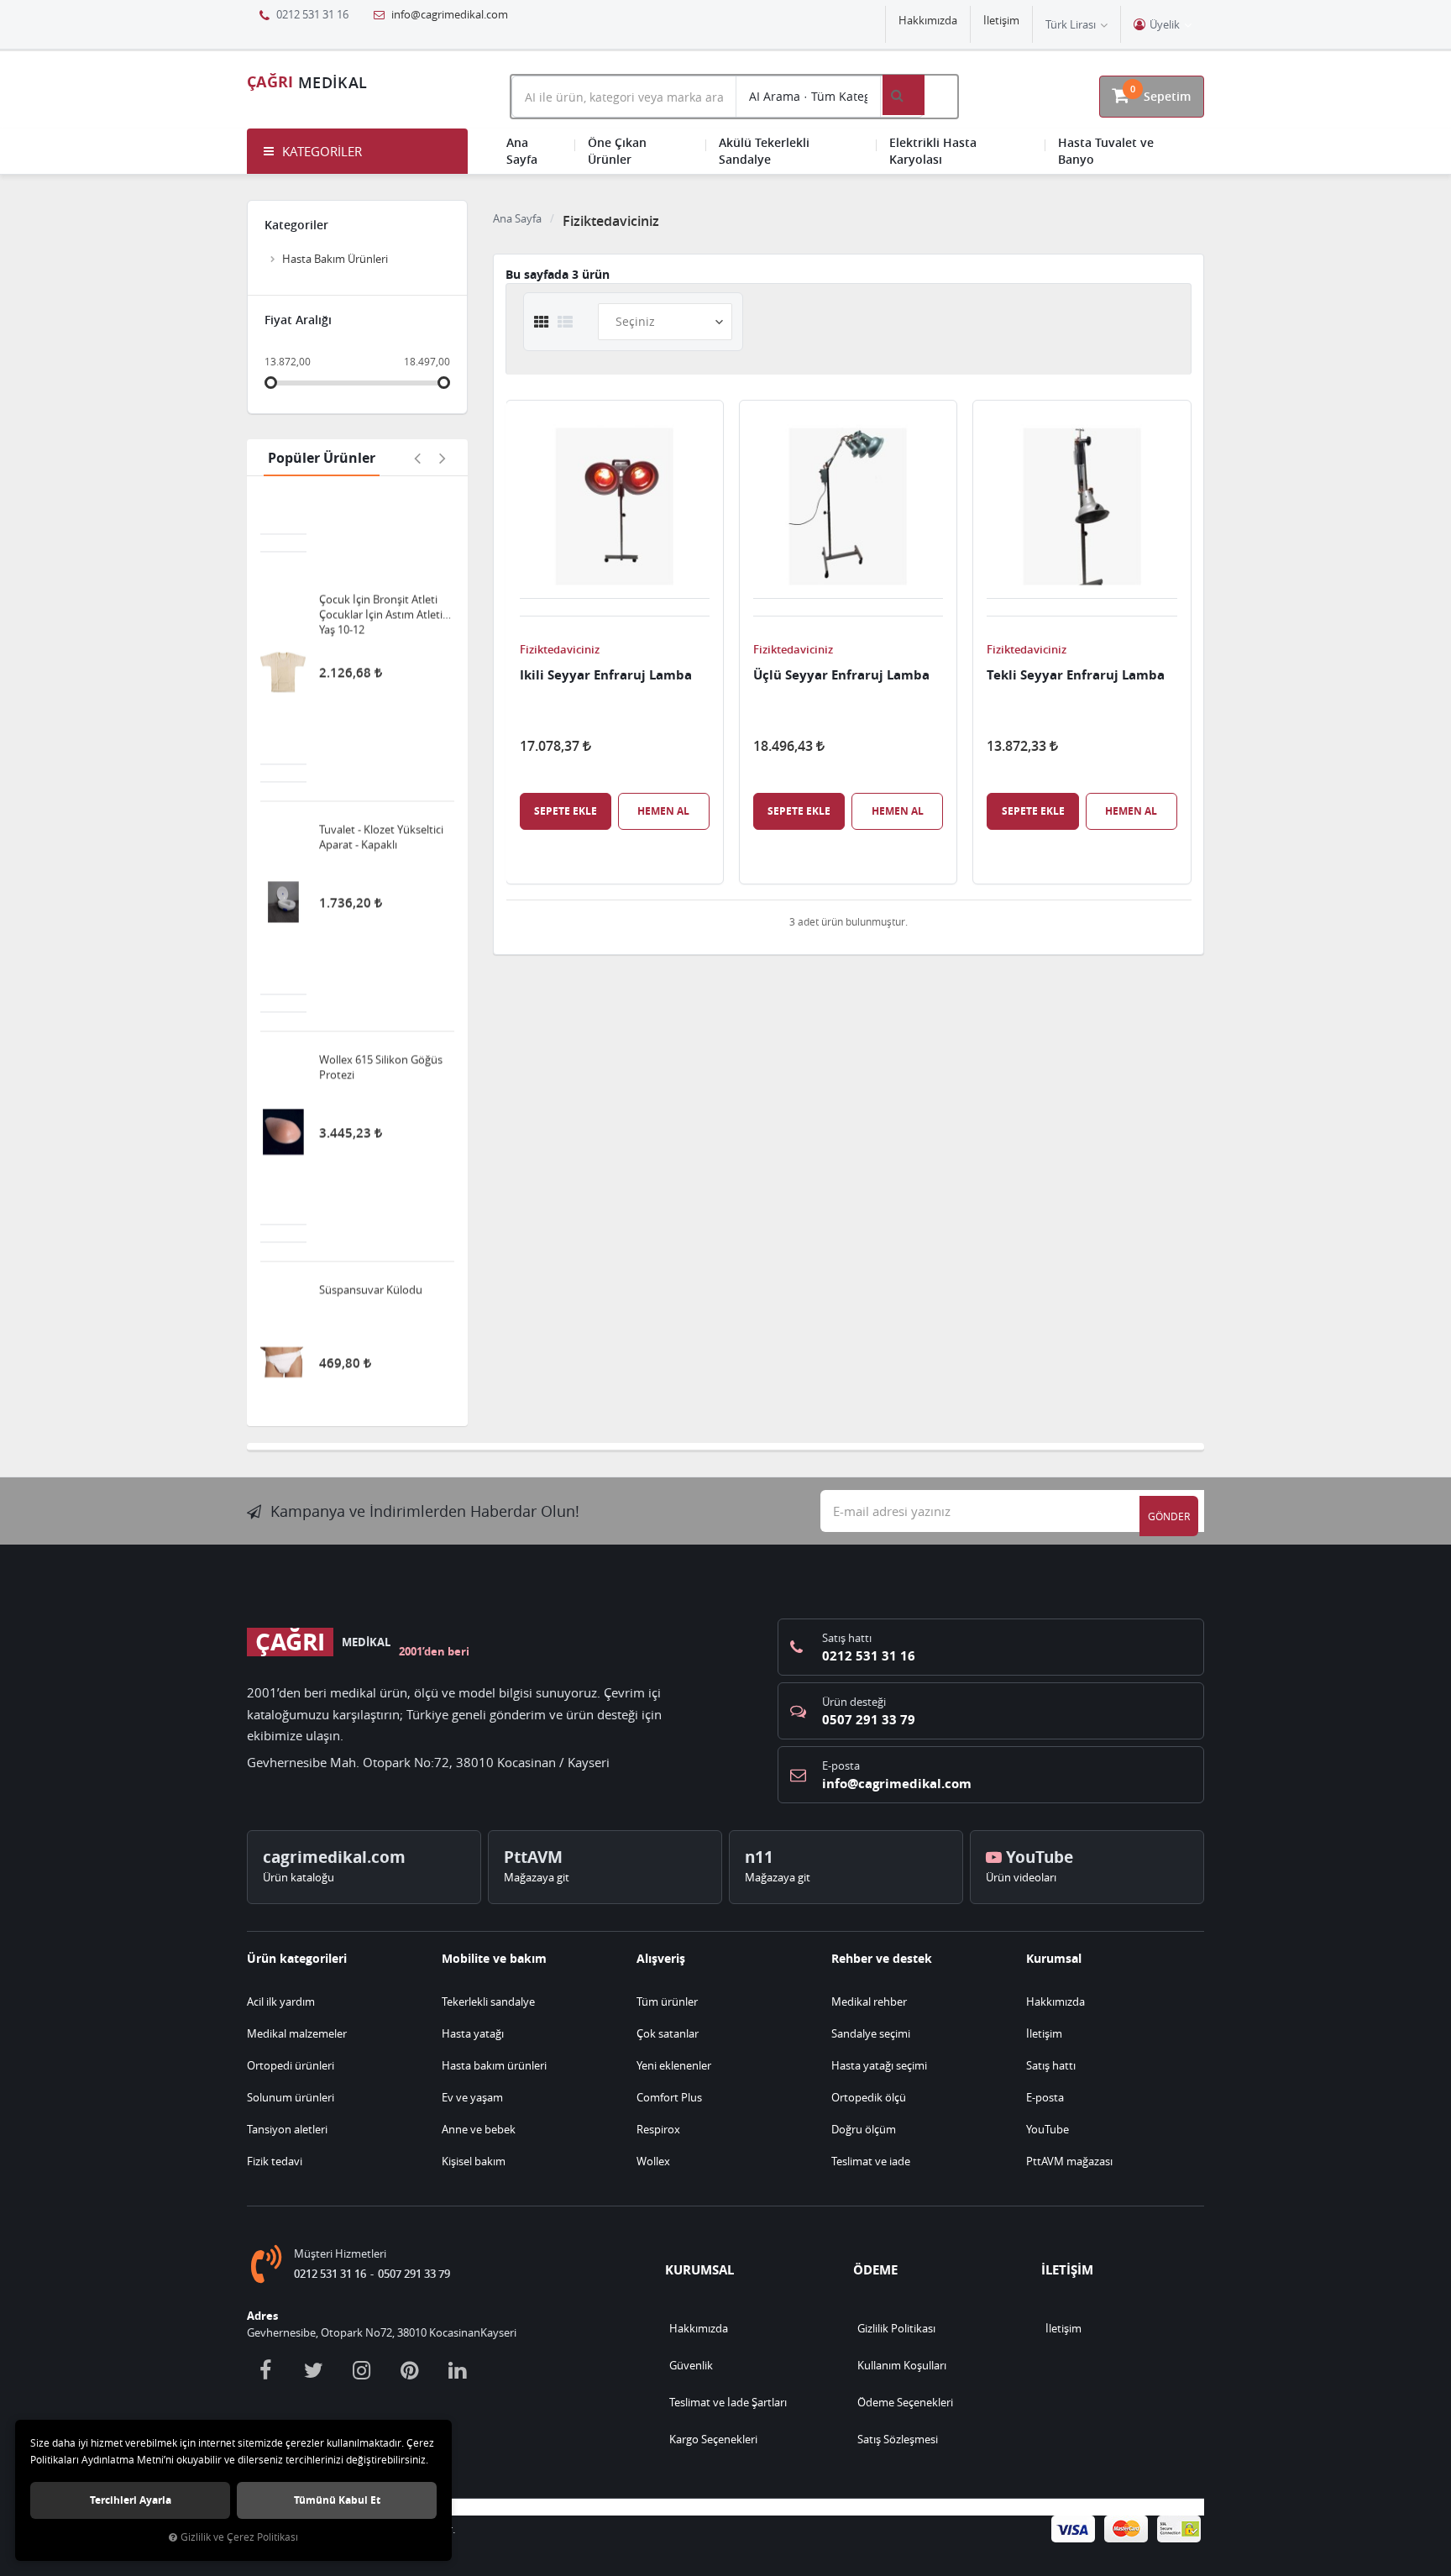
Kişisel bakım (474, 2161)
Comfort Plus (669, 2097)
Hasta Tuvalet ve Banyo (1106, 151)
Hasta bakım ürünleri (494, 2065)
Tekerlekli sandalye (488, 2002)
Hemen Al (663, 811)
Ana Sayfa (522, 151)
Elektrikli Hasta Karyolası (933, 151)
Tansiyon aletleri (287, 2129)
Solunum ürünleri (291, 2097)
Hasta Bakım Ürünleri (335, 259)
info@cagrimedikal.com (448, 14)
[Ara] (904, 95)
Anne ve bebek (479, 2129)
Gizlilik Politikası (896, 2328)
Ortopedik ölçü (869, 2097)
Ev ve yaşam (472, 2097)
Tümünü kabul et (337, 2500)
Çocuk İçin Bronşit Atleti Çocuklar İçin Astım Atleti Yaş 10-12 (381, 538)
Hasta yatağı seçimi (879, 2065)
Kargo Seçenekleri (713, 2439)
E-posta (1045, 2097)
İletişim (1001, 20)
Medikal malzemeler (297, 2033)
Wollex (653, 2161)
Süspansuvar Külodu (371, 1213)
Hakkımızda (928, 20)
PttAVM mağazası (1069, 2161)
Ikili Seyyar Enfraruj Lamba (606, 675)
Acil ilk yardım (281, 2002)
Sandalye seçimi (871, 2033)
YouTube (1048, 2129)
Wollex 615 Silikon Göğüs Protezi (381, 990)
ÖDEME (875, 2270)
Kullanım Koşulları (902, 2365)
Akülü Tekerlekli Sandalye (764, 151)
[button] (357, 151)
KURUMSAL (699, 2270)
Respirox (658, 2129)
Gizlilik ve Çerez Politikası (239, 2537)
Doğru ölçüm (864, 2129)
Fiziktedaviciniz (560, 649)
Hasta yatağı (473, 2033)
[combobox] (624, 97)
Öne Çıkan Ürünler (617, 151)
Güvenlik (691, 2365)
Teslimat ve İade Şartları (728, 2402)
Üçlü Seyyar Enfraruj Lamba (841, 675)
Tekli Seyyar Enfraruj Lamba (1076, 675)
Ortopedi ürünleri (291, 2065)
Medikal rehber (869, 2002)
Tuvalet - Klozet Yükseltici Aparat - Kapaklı (381, 760)
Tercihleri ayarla (131, 2500)
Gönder (1169, 1516)
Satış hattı (1051, 2065)
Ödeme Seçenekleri (905, 2402)
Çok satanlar (668, 2033)
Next (443, 458)
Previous (417, 458)
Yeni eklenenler (674, 2065)
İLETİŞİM (1067, 2270)
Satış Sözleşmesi (898, 2439)
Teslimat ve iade (871, 2161)
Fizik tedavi (275, 2161)
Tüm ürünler (667, 2002)
